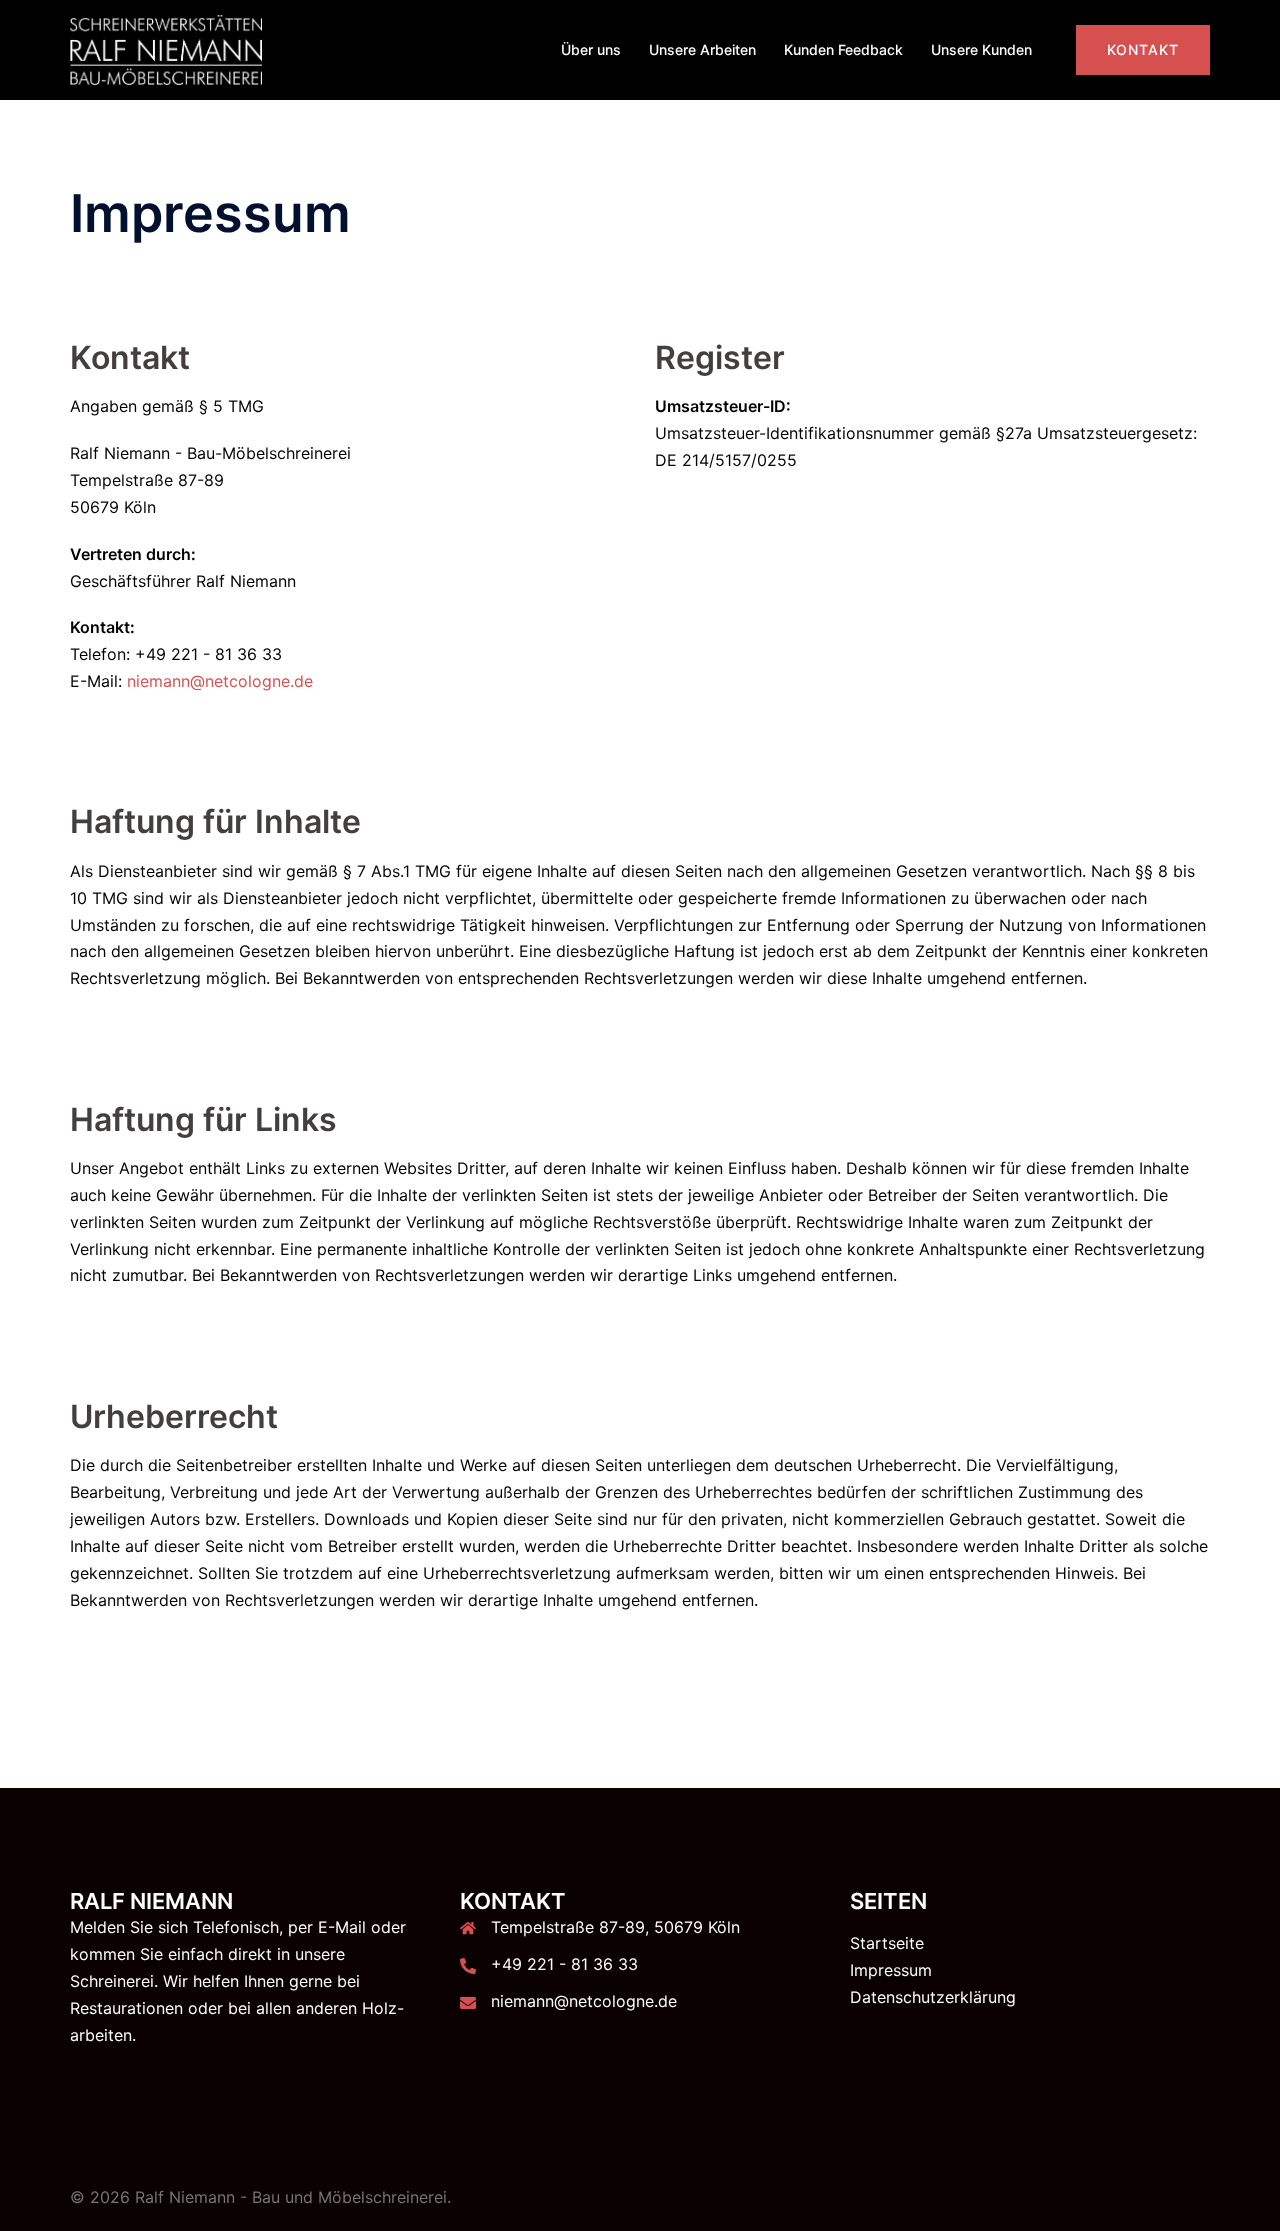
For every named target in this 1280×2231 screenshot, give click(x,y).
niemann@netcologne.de (220, 681)
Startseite (887, 1943)
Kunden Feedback (843, 49)
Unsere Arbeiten (702, 49)
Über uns (591, 49)
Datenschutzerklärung (933, 1997)
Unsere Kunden (981, 49)
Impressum (891, 1970)
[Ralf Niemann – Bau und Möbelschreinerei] (166, 48)
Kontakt (1143, 49)
